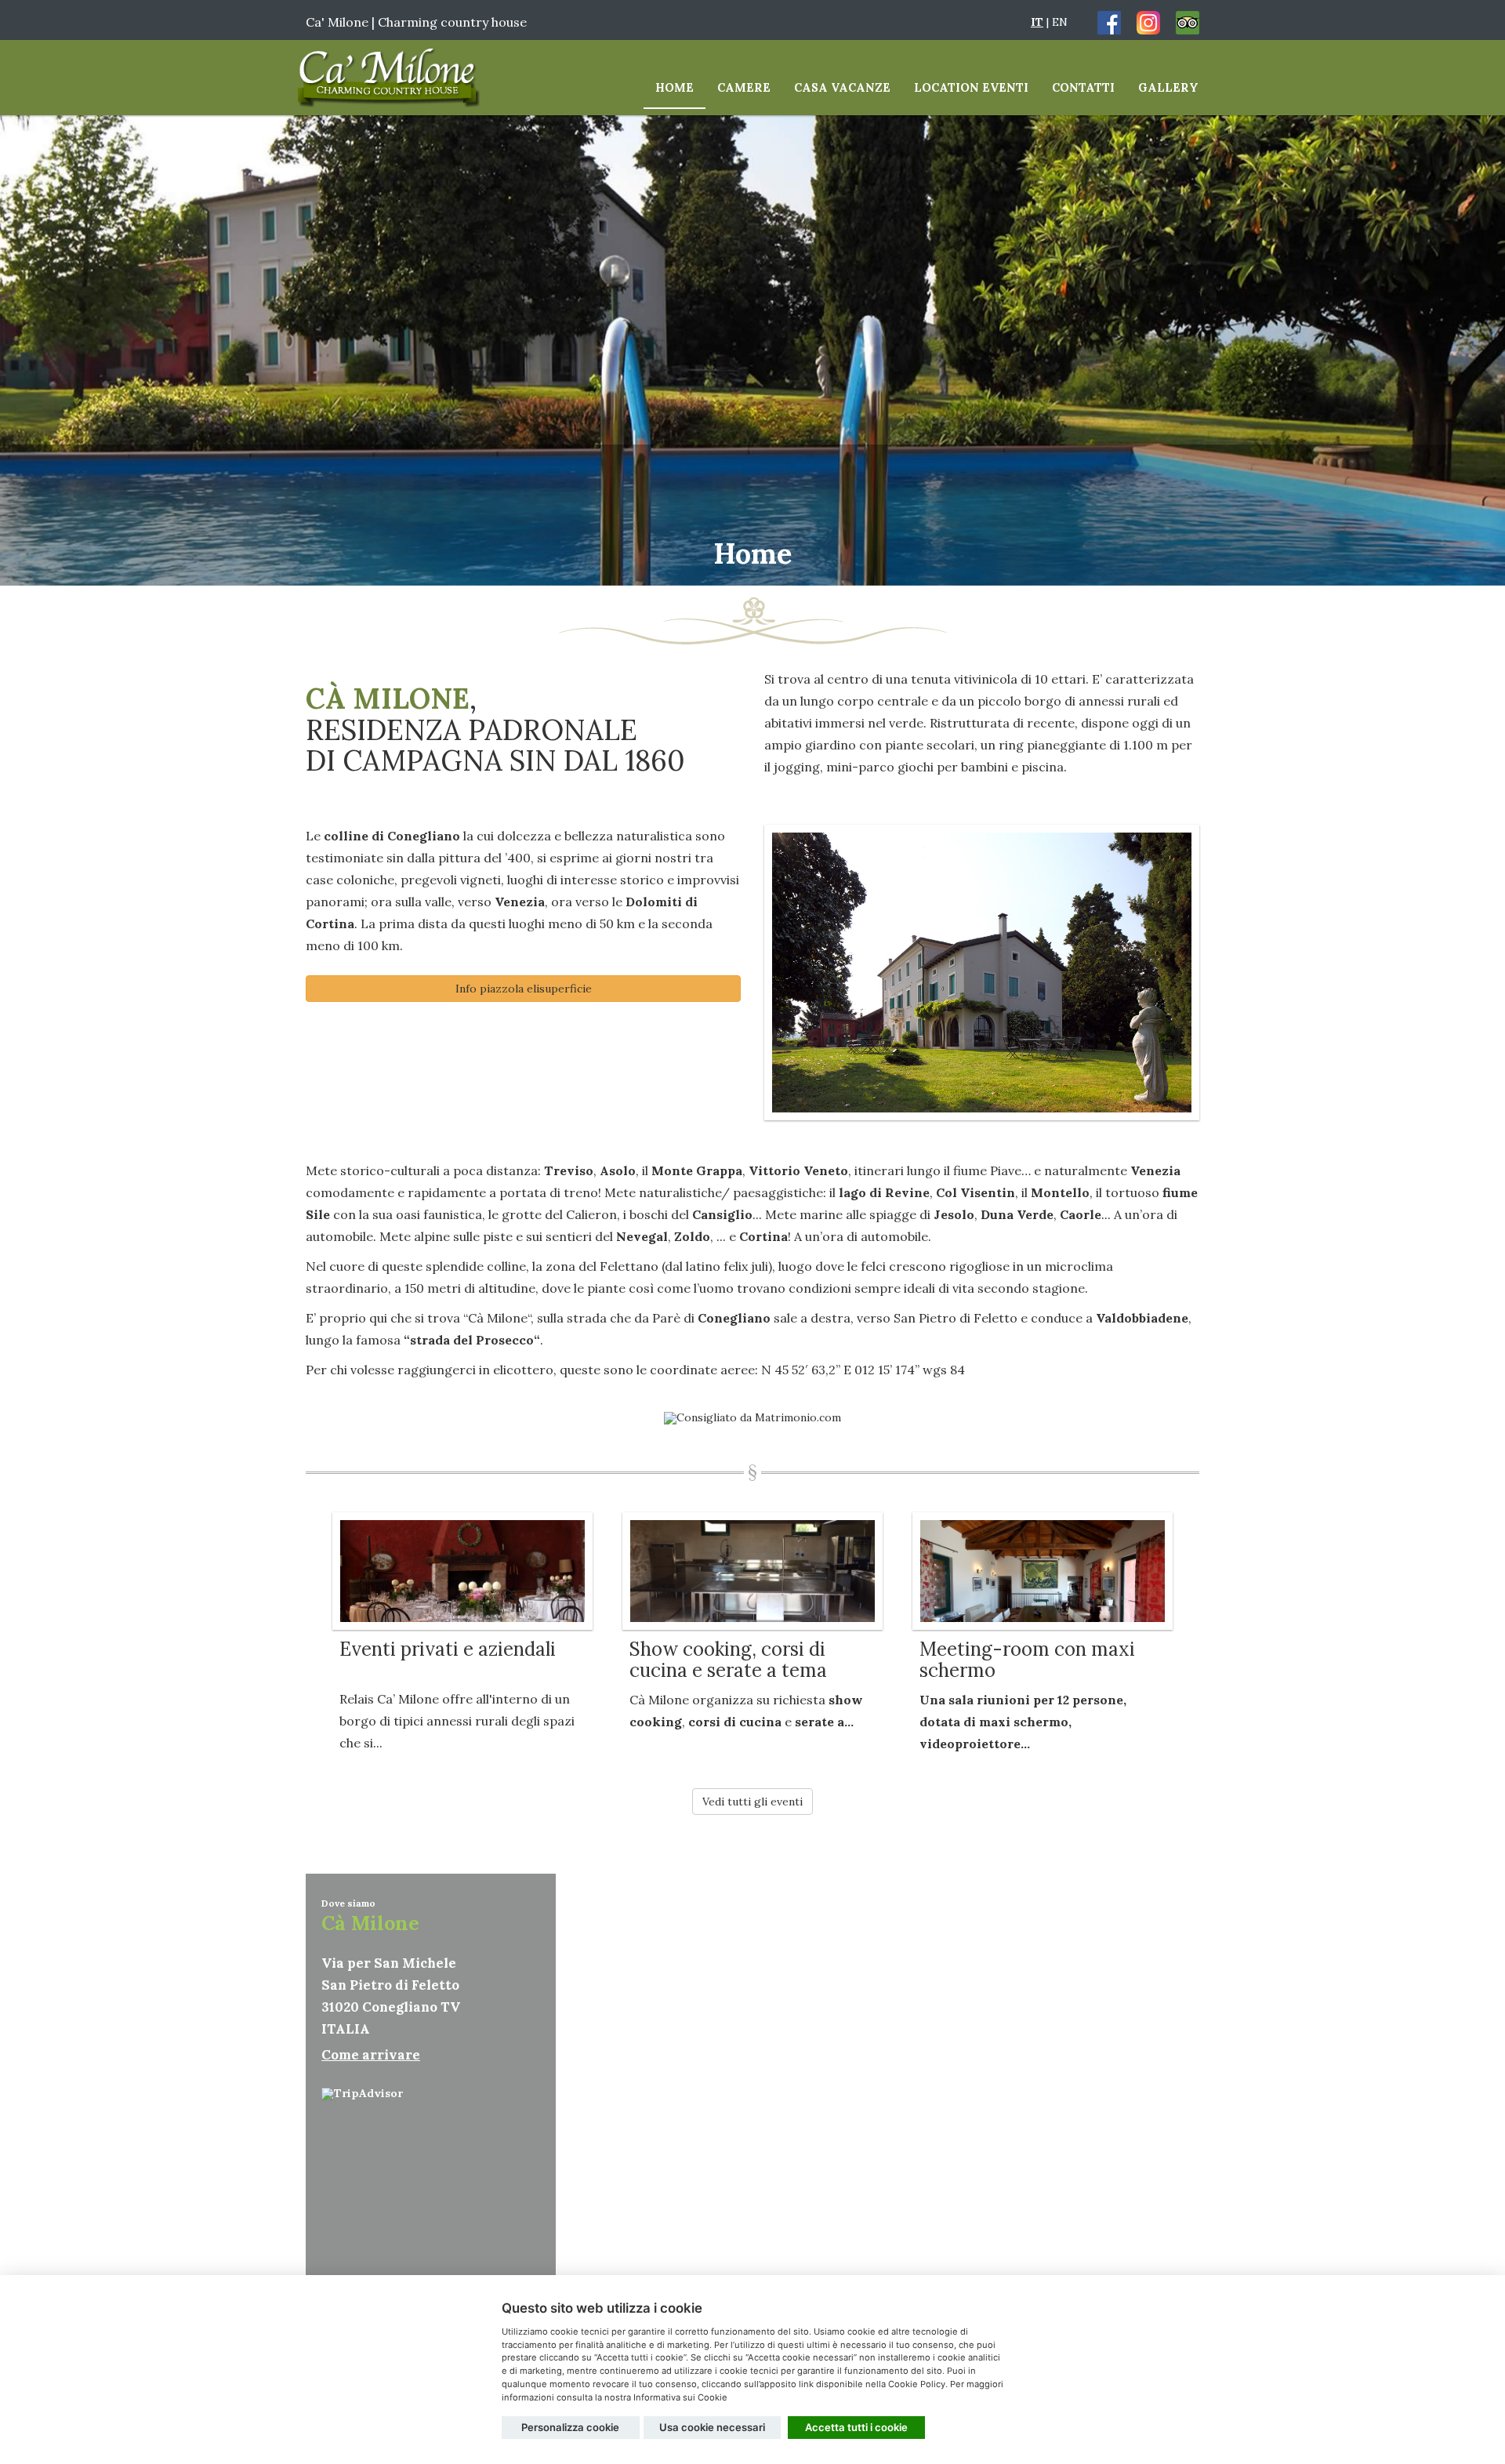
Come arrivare (371, 2055)
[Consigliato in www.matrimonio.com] (752, 1417)
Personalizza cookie (570, 2427)
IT (1037, 22)
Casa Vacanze (842, 87)
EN (1060, 22)
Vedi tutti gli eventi (752, 1802)
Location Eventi (971, 87)
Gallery (1168, 87)
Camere (744, 87)
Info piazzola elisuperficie (524, 989)
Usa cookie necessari (712, 2427)
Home (675, 87)
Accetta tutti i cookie (856, 2427)
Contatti (1083, 87)
